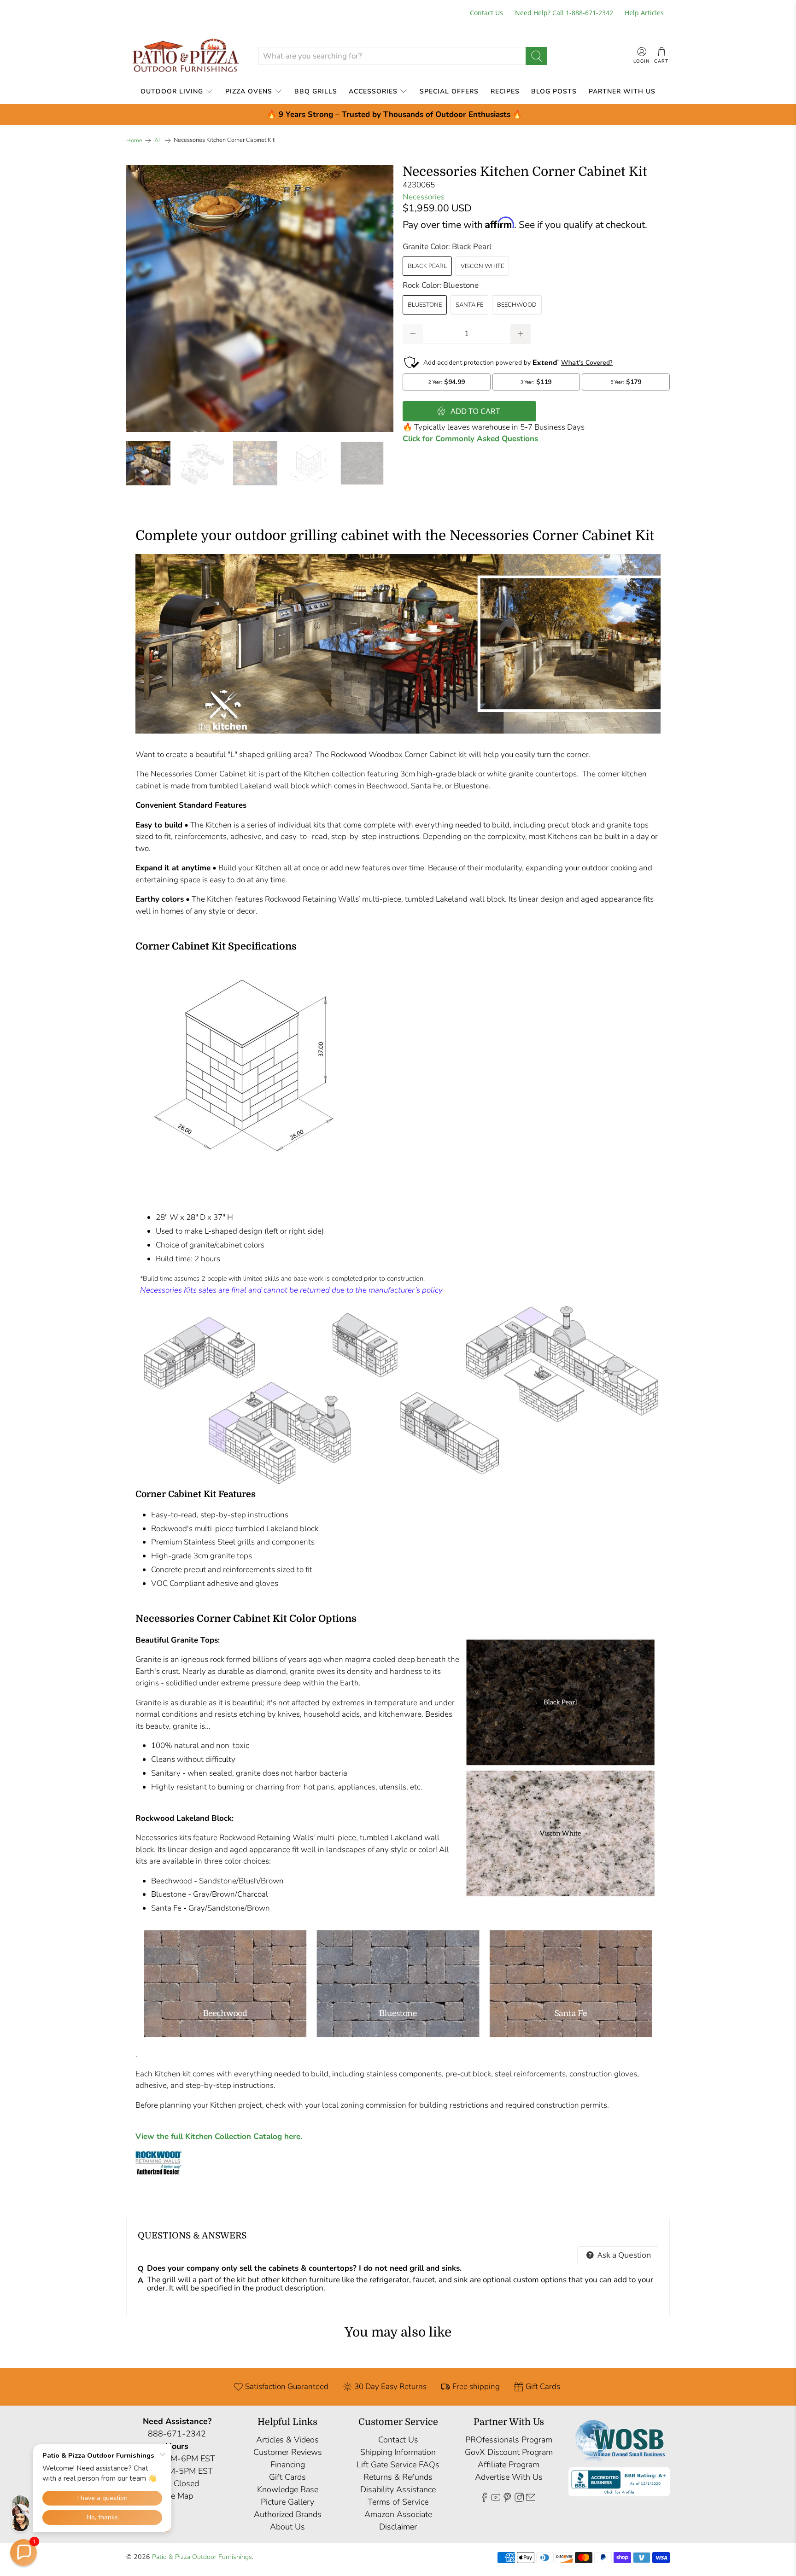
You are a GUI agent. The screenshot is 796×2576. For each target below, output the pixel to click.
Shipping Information (398, 2452)
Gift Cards (287, 2477)
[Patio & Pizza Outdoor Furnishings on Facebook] (484, 2499)
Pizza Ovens (249, 91)
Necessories (424, 197)
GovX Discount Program (509, 2452)
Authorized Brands (288, 2514)
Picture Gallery (287, 2502)
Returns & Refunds (398, 2477)
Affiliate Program (509, 2465)
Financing (288, 2465)
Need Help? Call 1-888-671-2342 (564, 13)
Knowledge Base (288, 2489)
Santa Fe (469, 305)
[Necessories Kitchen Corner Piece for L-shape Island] (260, 298)
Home (134, 141)
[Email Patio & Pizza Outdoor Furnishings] (531, 2499)
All (158, 141)
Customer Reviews (288, 2452)
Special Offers (449, 91)
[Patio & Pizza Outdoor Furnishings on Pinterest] (507, 2499)
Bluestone (425, 305)
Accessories (373, 91)
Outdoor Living (172, 91)
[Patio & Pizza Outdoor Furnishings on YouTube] (496, 2499)
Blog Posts (554, 91)
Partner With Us (622, 91)
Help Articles (644, 13)
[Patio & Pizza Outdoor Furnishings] (185, 56)
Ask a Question (623, 2255)
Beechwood (517, 305)
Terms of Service (398, 2502)
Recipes (505, 91)
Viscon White (482, 266)
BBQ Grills (316, 91)
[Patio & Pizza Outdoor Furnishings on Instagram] (519, 2499)
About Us (287, 2527)
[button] (23, 2553)
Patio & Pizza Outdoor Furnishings (202, 2557)
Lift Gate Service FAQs (398, 2465)
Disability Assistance (398, 2489)
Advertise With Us (509, 2477)
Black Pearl (427, 266)
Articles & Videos (287, 2440)
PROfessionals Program (509, 2440)
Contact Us (486, 13)
